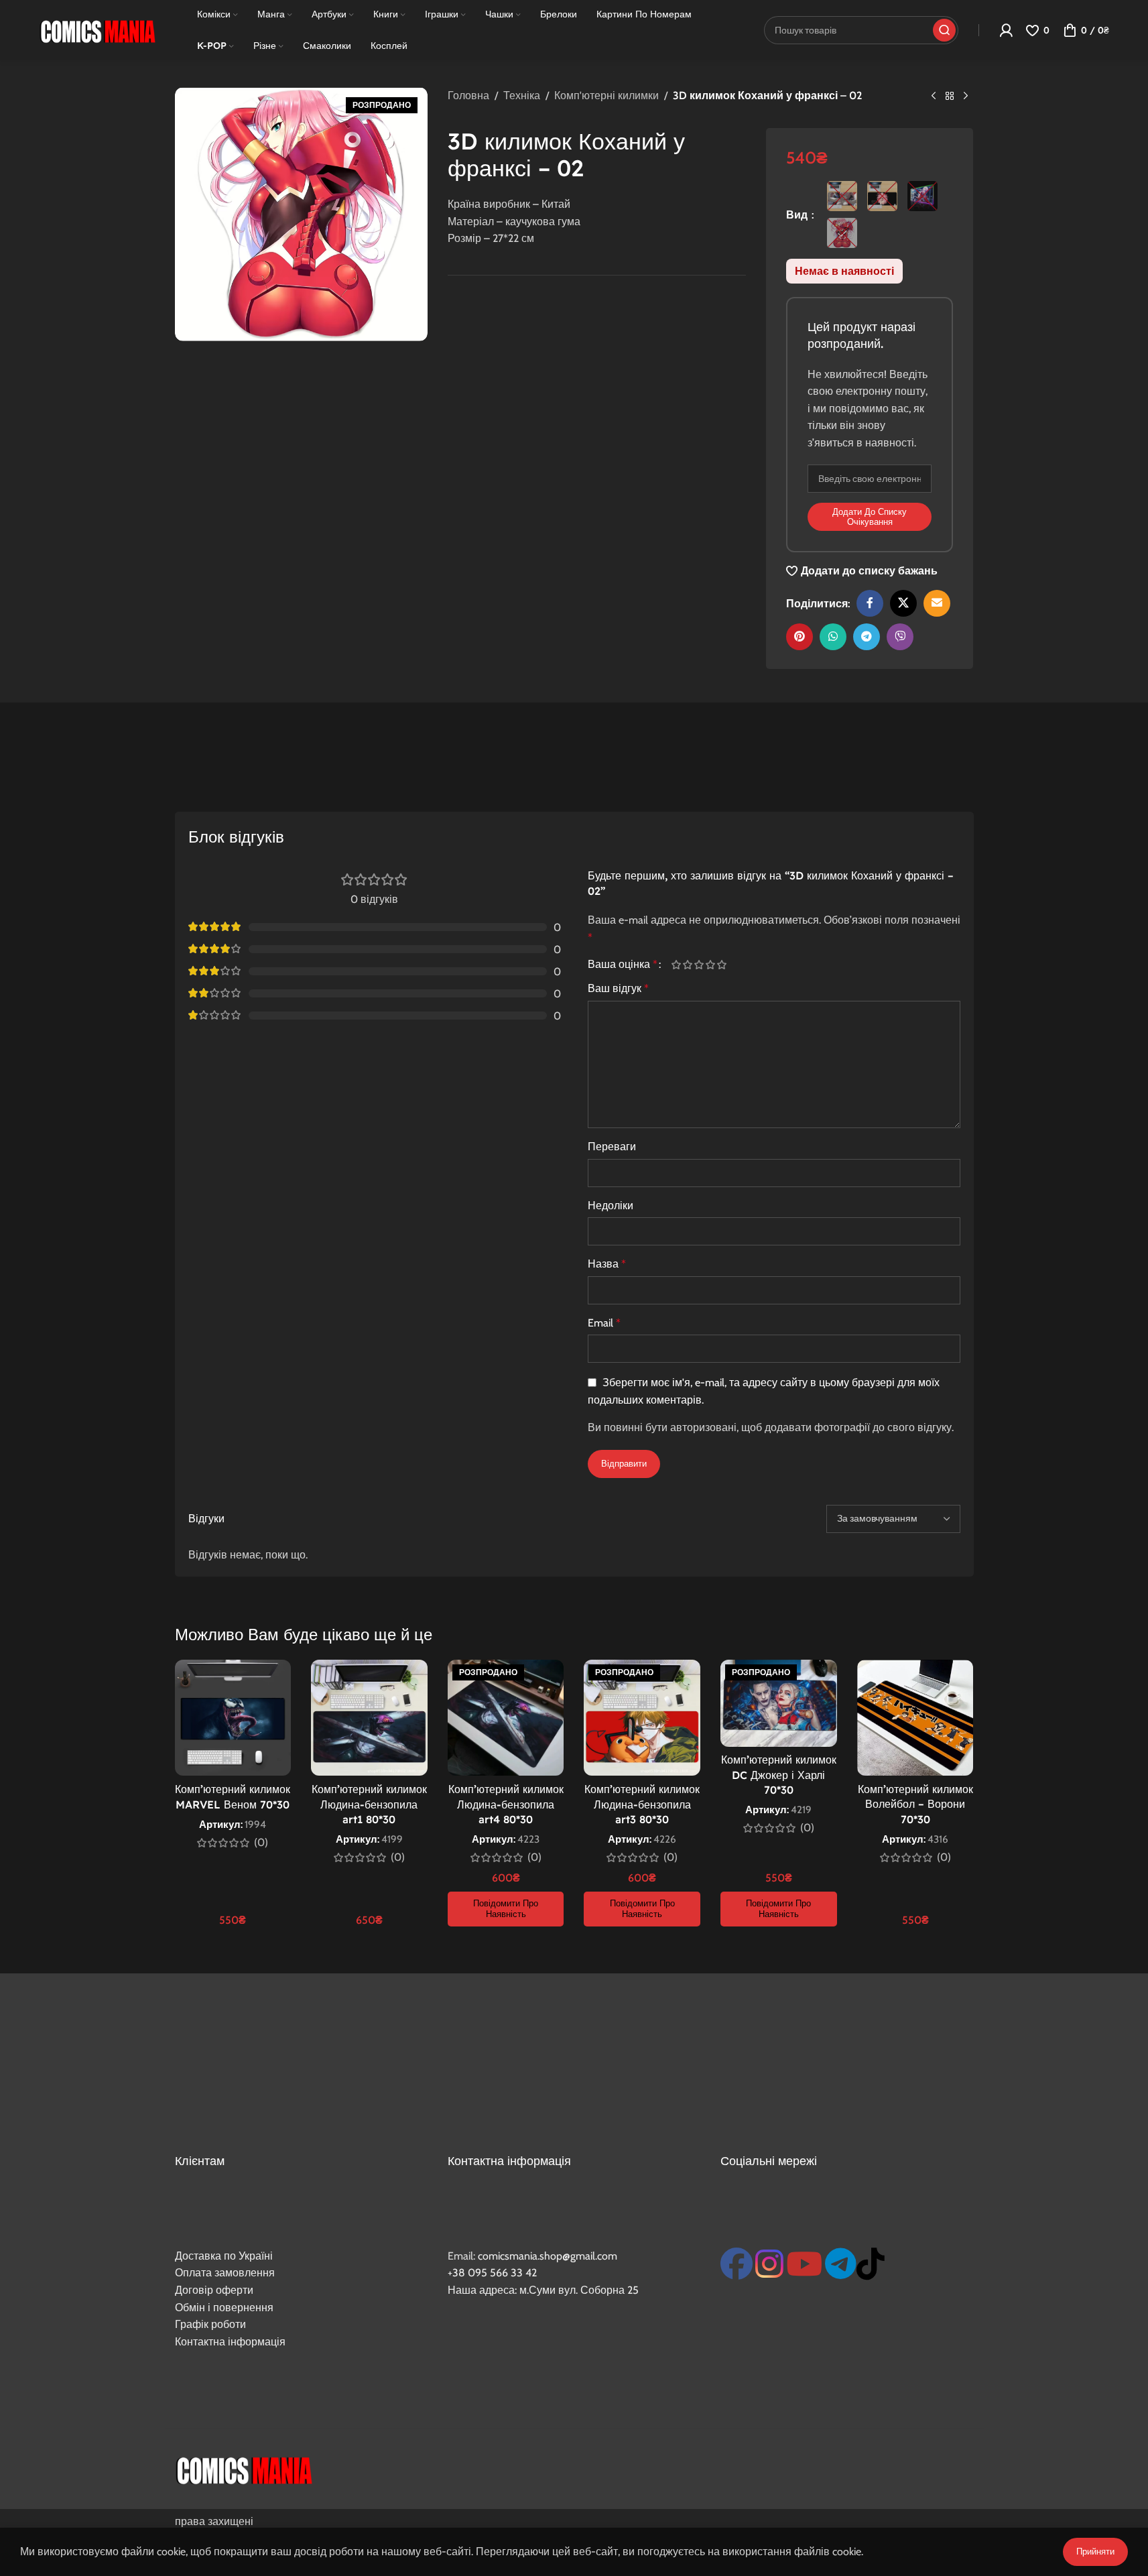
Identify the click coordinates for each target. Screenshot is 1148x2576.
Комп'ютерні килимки (607, 96)
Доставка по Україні (224, 2256)
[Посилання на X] (903, 603)
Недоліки (611, 1206)
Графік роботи (210, 2324)
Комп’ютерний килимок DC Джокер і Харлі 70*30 (779, 1775)
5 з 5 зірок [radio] (722, 965)
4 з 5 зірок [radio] (711, 965)
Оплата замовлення (225, 2273)
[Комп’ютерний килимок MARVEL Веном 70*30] (233, 1718)
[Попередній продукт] (934, 97)
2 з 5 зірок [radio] (688, 965)
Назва (607, 1264)
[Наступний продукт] (966, 97)
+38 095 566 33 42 (492, 2273)
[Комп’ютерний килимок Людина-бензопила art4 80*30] (506, 1718)
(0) (261, 1843)
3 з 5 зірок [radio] (699, 965)
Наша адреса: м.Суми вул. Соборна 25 (543, 2290)
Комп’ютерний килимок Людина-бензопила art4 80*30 (506, 1804)
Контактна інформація (230, 2342)
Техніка (522, 96)
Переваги (612, 1147)
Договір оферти (214, 2290)
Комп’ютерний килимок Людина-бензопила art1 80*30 (369, 1804)
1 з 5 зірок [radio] (677, 965)
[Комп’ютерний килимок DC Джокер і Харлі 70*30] (779, 1703)
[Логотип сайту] (97, 29)
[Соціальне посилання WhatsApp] (833, 637)
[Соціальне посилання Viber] (900, 637)
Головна (468, 96)
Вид (798, 215)
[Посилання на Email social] (937, 603)
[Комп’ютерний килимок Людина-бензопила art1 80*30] (369, 1718)
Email (604, 1323)
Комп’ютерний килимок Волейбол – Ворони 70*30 (915, 1804)
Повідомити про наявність (506, 1908)
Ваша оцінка (623, 965)
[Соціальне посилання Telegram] (867, 637)
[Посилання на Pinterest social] (800, 637)
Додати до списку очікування (870, 517)
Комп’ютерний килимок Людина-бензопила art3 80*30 (642, 1804)
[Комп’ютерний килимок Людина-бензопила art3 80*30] (642, 1718)
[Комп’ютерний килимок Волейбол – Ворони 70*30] (915, 1718)
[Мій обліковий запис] (1006, 30)
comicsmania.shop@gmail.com (548, 2256)
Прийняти (1095, 2551)
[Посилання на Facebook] (870, 603)
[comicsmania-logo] (244, 2469)
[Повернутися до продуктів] (950, 97)
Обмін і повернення (224, 2308)
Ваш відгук (618, 988)
